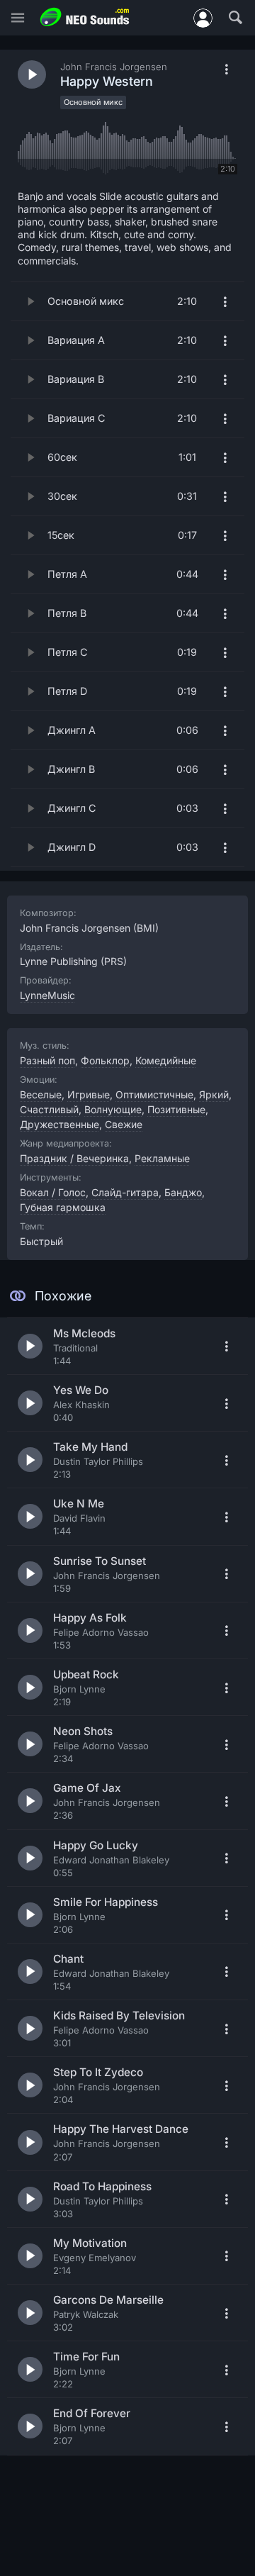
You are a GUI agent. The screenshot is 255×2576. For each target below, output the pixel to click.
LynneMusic (47, 995)
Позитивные (176, 1109)
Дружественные (59, 1124)
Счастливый (49, 1109)
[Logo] (85, 17)
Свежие (124, 1124)
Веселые (41, 1094)
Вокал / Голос (53, 1192)
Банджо (183, 1192)
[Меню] (18, 18)
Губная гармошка (63, 1207)
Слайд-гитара (125, 1192)
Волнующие (113, 1109)
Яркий (214, 1094)
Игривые (89, 1094)
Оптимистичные (154, 1094)
